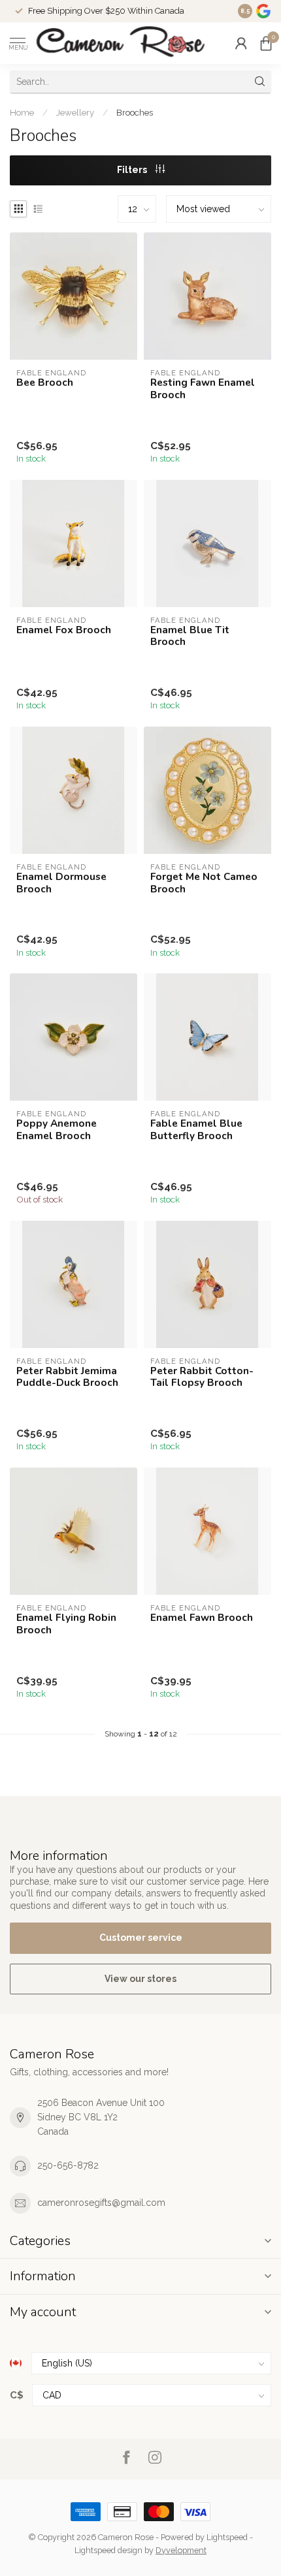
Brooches (135, 112)
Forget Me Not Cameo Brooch (204, 883)
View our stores (140, 1979)
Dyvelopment (181, 2550)
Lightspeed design (108, 2550)
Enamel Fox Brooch (64, 630)
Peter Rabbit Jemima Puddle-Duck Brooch (67, 1377)
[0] (266, 43)
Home (22, 112)
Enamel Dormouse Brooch (61, 883)
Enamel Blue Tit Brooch (190, 636)
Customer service (141, 1938)
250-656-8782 (68, 2165)
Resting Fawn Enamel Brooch (203, 389)
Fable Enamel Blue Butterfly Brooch (196, 1130)
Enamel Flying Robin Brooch (66, 1624)
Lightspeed (227, 2537)
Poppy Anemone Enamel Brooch (57, 1130)
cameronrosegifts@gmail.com (101, 2203)
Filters (133, 170)
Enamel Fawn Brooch (202, 1618)
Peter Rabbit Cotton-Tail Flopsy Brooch (202, 1377)
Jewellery (75, 112)
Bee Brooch (45, 383)
